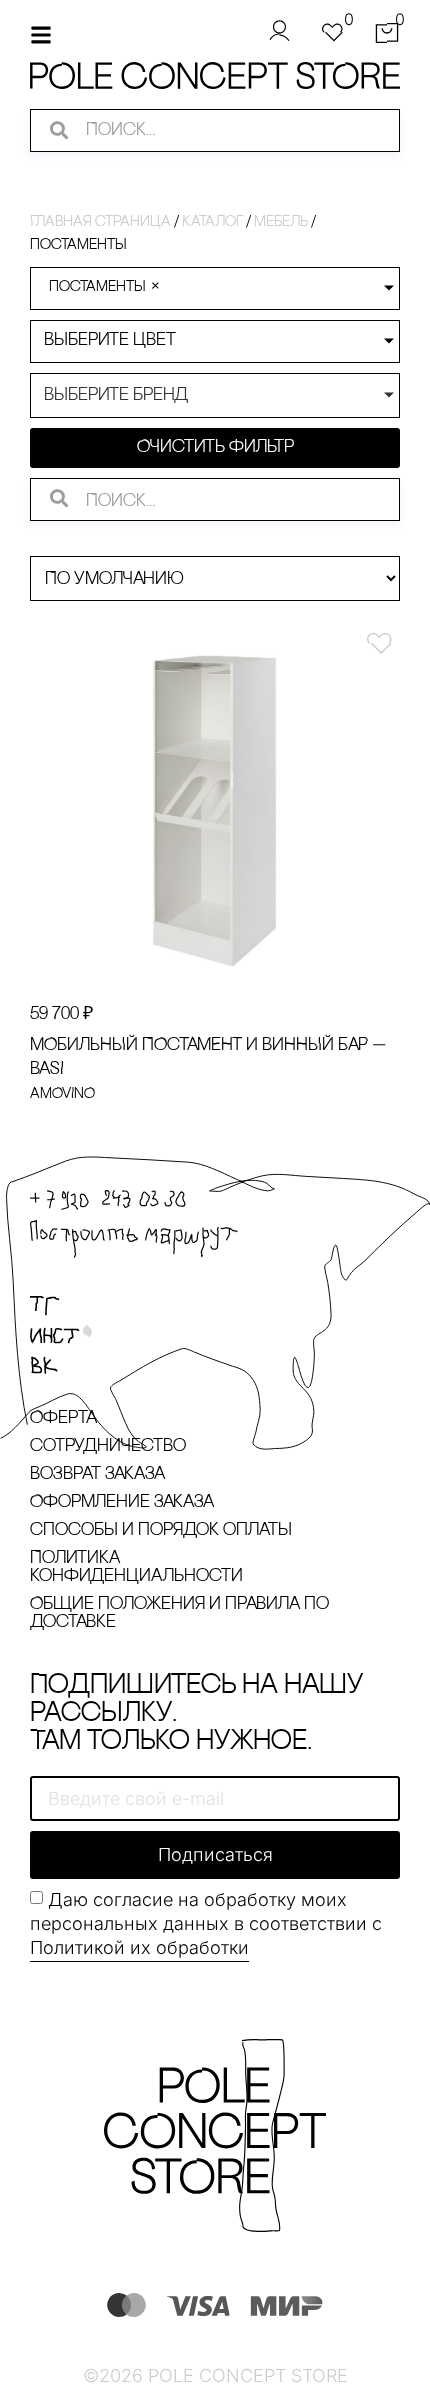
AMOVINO (62, 1094)
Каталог (212, 222)
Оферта (63, 1419)
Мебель (281, 222)
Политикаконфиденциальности (136, 1568)
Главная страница (100, 222)
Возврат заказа (97, 1475)
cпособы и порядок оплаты (161, 1531)
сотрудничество (108, 1447)
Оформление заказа (122, 1503)
